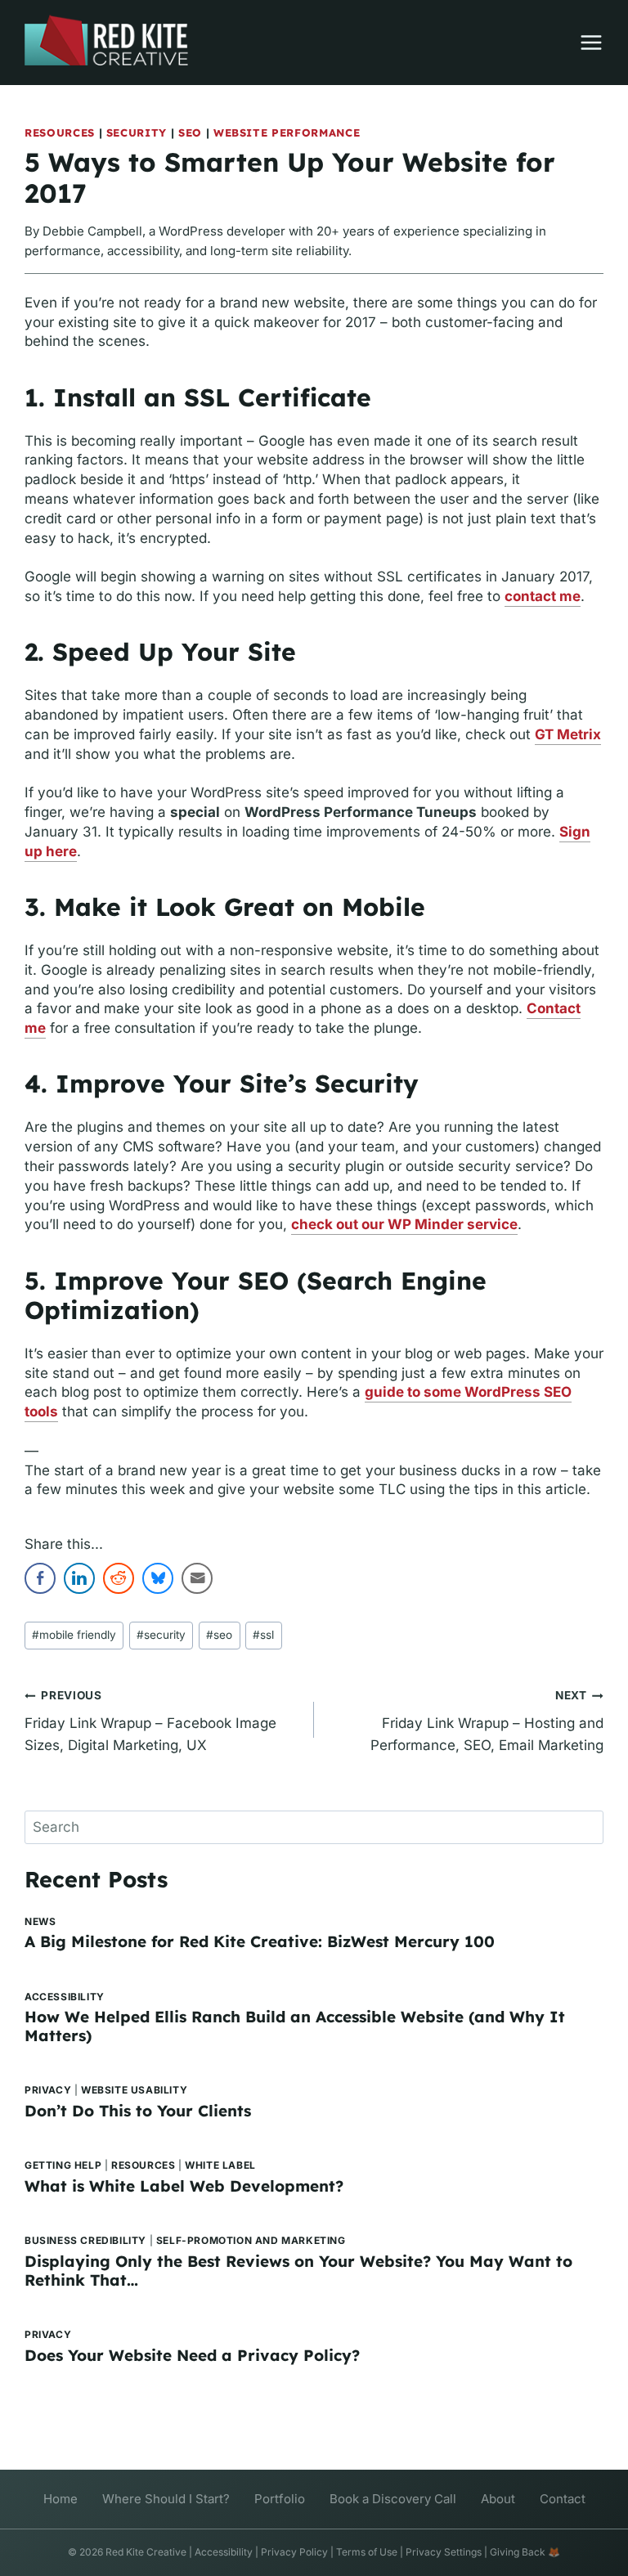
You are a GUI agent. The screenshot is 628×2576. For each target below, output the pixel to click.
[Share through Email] (197, 1578)
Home (61, 2499)
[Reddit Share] (119, 1578)
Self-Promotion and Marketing (251, 2240)
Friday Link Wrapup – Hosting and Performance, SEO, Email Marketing (487, 1721)
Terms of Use (367, 2552)
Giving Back (518, 2552)
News (40, 1921)
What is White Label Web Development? (184, 2186)
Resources (60, 132)
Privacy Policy (294, 2552)
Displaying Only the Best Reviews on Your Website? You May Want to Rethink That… (298, 2271)
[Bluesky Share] (158, 1578)
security (161, 1635)
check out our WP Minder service (404, 1224)
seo (219, 1635)
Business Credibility (85, 2240)
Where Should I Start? (166, 2499)
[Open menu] (583, 43)
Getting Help (63, 2165)
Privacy (48, 2090)
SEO (190, 132)
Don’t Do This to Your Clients (138, 2111)
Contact (563, 2499)
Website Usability (134, 2090)
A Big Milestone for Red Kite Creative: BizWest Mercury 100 (260, 1941)
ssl (263, 1635)
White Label (220, 2165)
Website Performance (287, 132)
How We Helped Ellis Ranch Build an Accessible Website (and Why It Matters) (295, 2026)
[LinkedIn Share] (79, 1578)
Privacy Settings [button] (444, 2552)
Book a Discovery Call (393, 2499)
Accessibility (65, 1997)
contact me (543, 596)
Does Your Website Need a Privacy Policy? (192, 2355)
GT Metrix (568, 734)
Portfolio (280, 2499)
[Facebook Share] (40, 1578)
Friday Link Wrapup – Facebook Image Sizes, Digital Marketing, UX (150, 1721)
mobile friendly (74, 1635)
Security (137, 132)
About (498, 2499)
